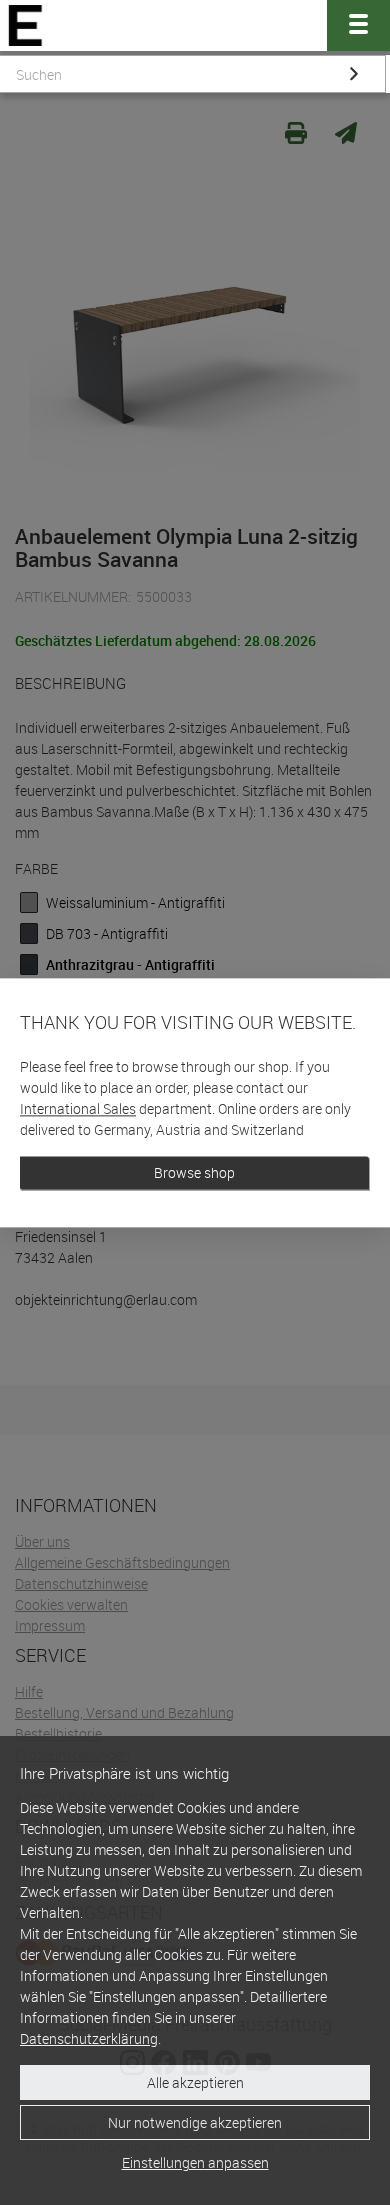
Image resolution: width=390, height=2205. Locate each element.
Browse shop (194, 1172)
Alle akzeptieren (195, 2082)
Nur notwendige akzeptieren (195, 2122)
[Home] (25, 25)
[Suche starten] (353, 74)
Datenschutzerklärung (89, 2038)
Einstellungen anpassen (195, 2162)
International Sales (78, 1108)
